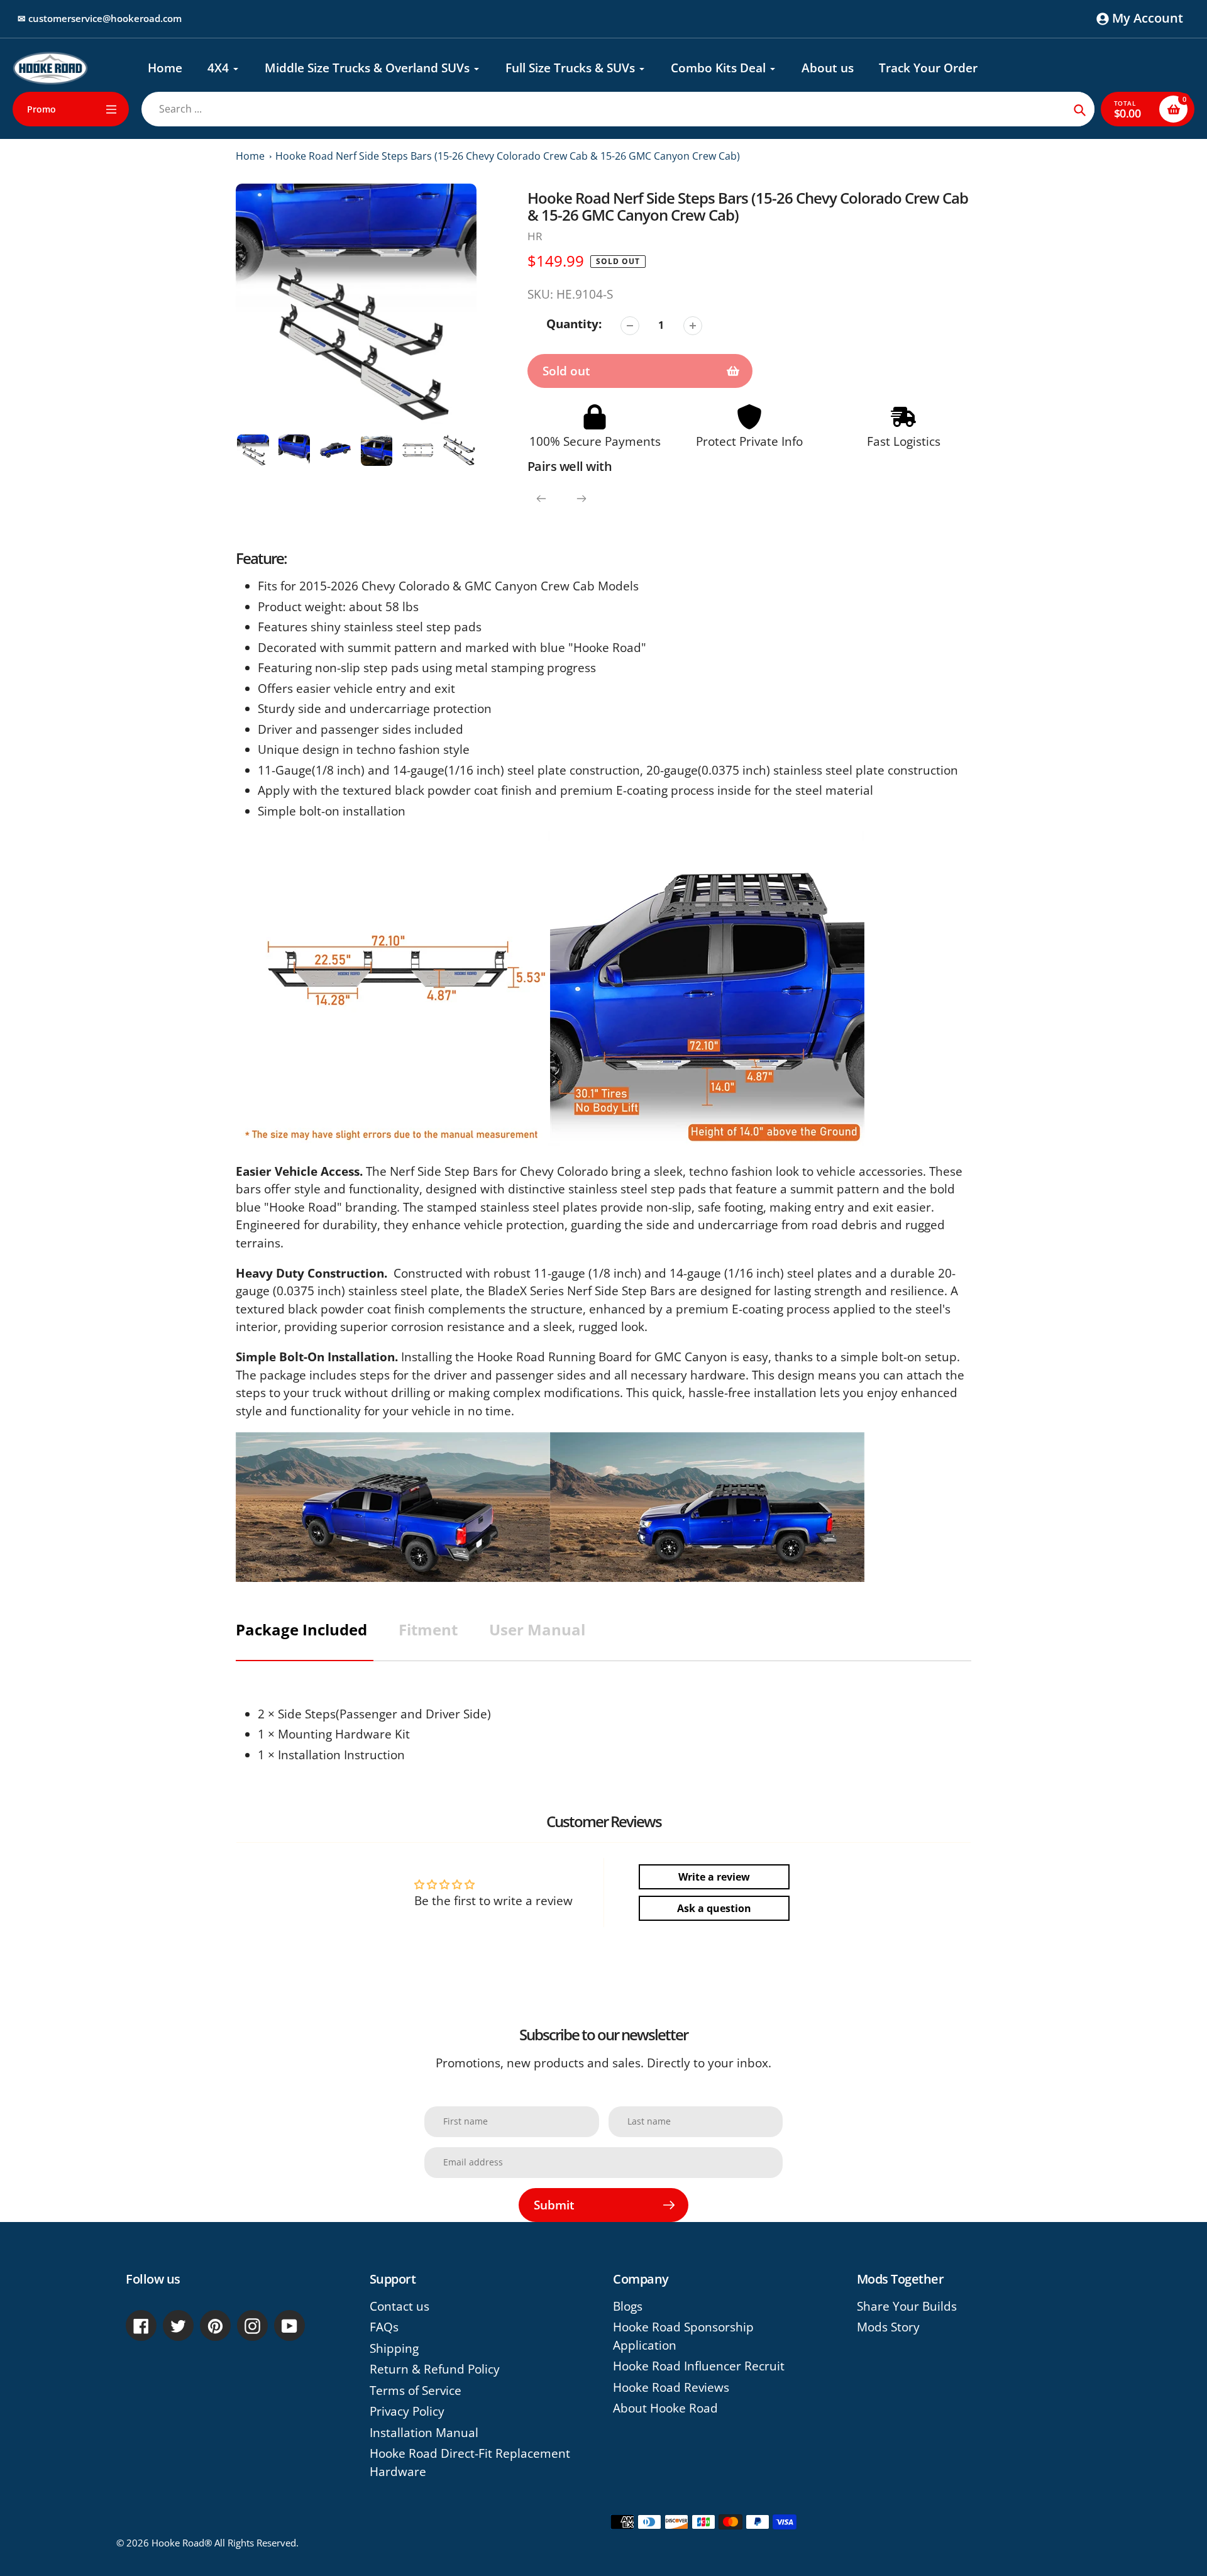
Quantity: (574, 324)
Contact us (400, 2306)
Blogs (628, 2306)
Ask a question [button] (714, 1908)
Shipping (394, 2348)
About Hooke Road (665, 2408)
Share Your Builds (907, 2306)
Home (250, 156)
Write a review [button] (714, 1877)
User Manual (537, 1629)
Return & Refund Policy (435, 2369)
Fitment (428, 1629)
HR (535, 236)
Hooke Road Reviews (671, 2387)
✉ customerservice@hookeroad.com (100, 18)
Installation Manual (424, 2433)
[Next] (581, 499)
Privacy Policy (407, 2411)
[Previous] (541, 499)
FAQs (384, 2327)
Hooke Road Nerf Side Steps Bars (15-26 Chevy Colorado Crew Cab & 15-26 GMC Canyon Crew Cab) (508, 156)
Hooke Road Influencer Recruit (699, 2366)
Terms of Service (416, 2391)
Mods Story (888, 2327)
